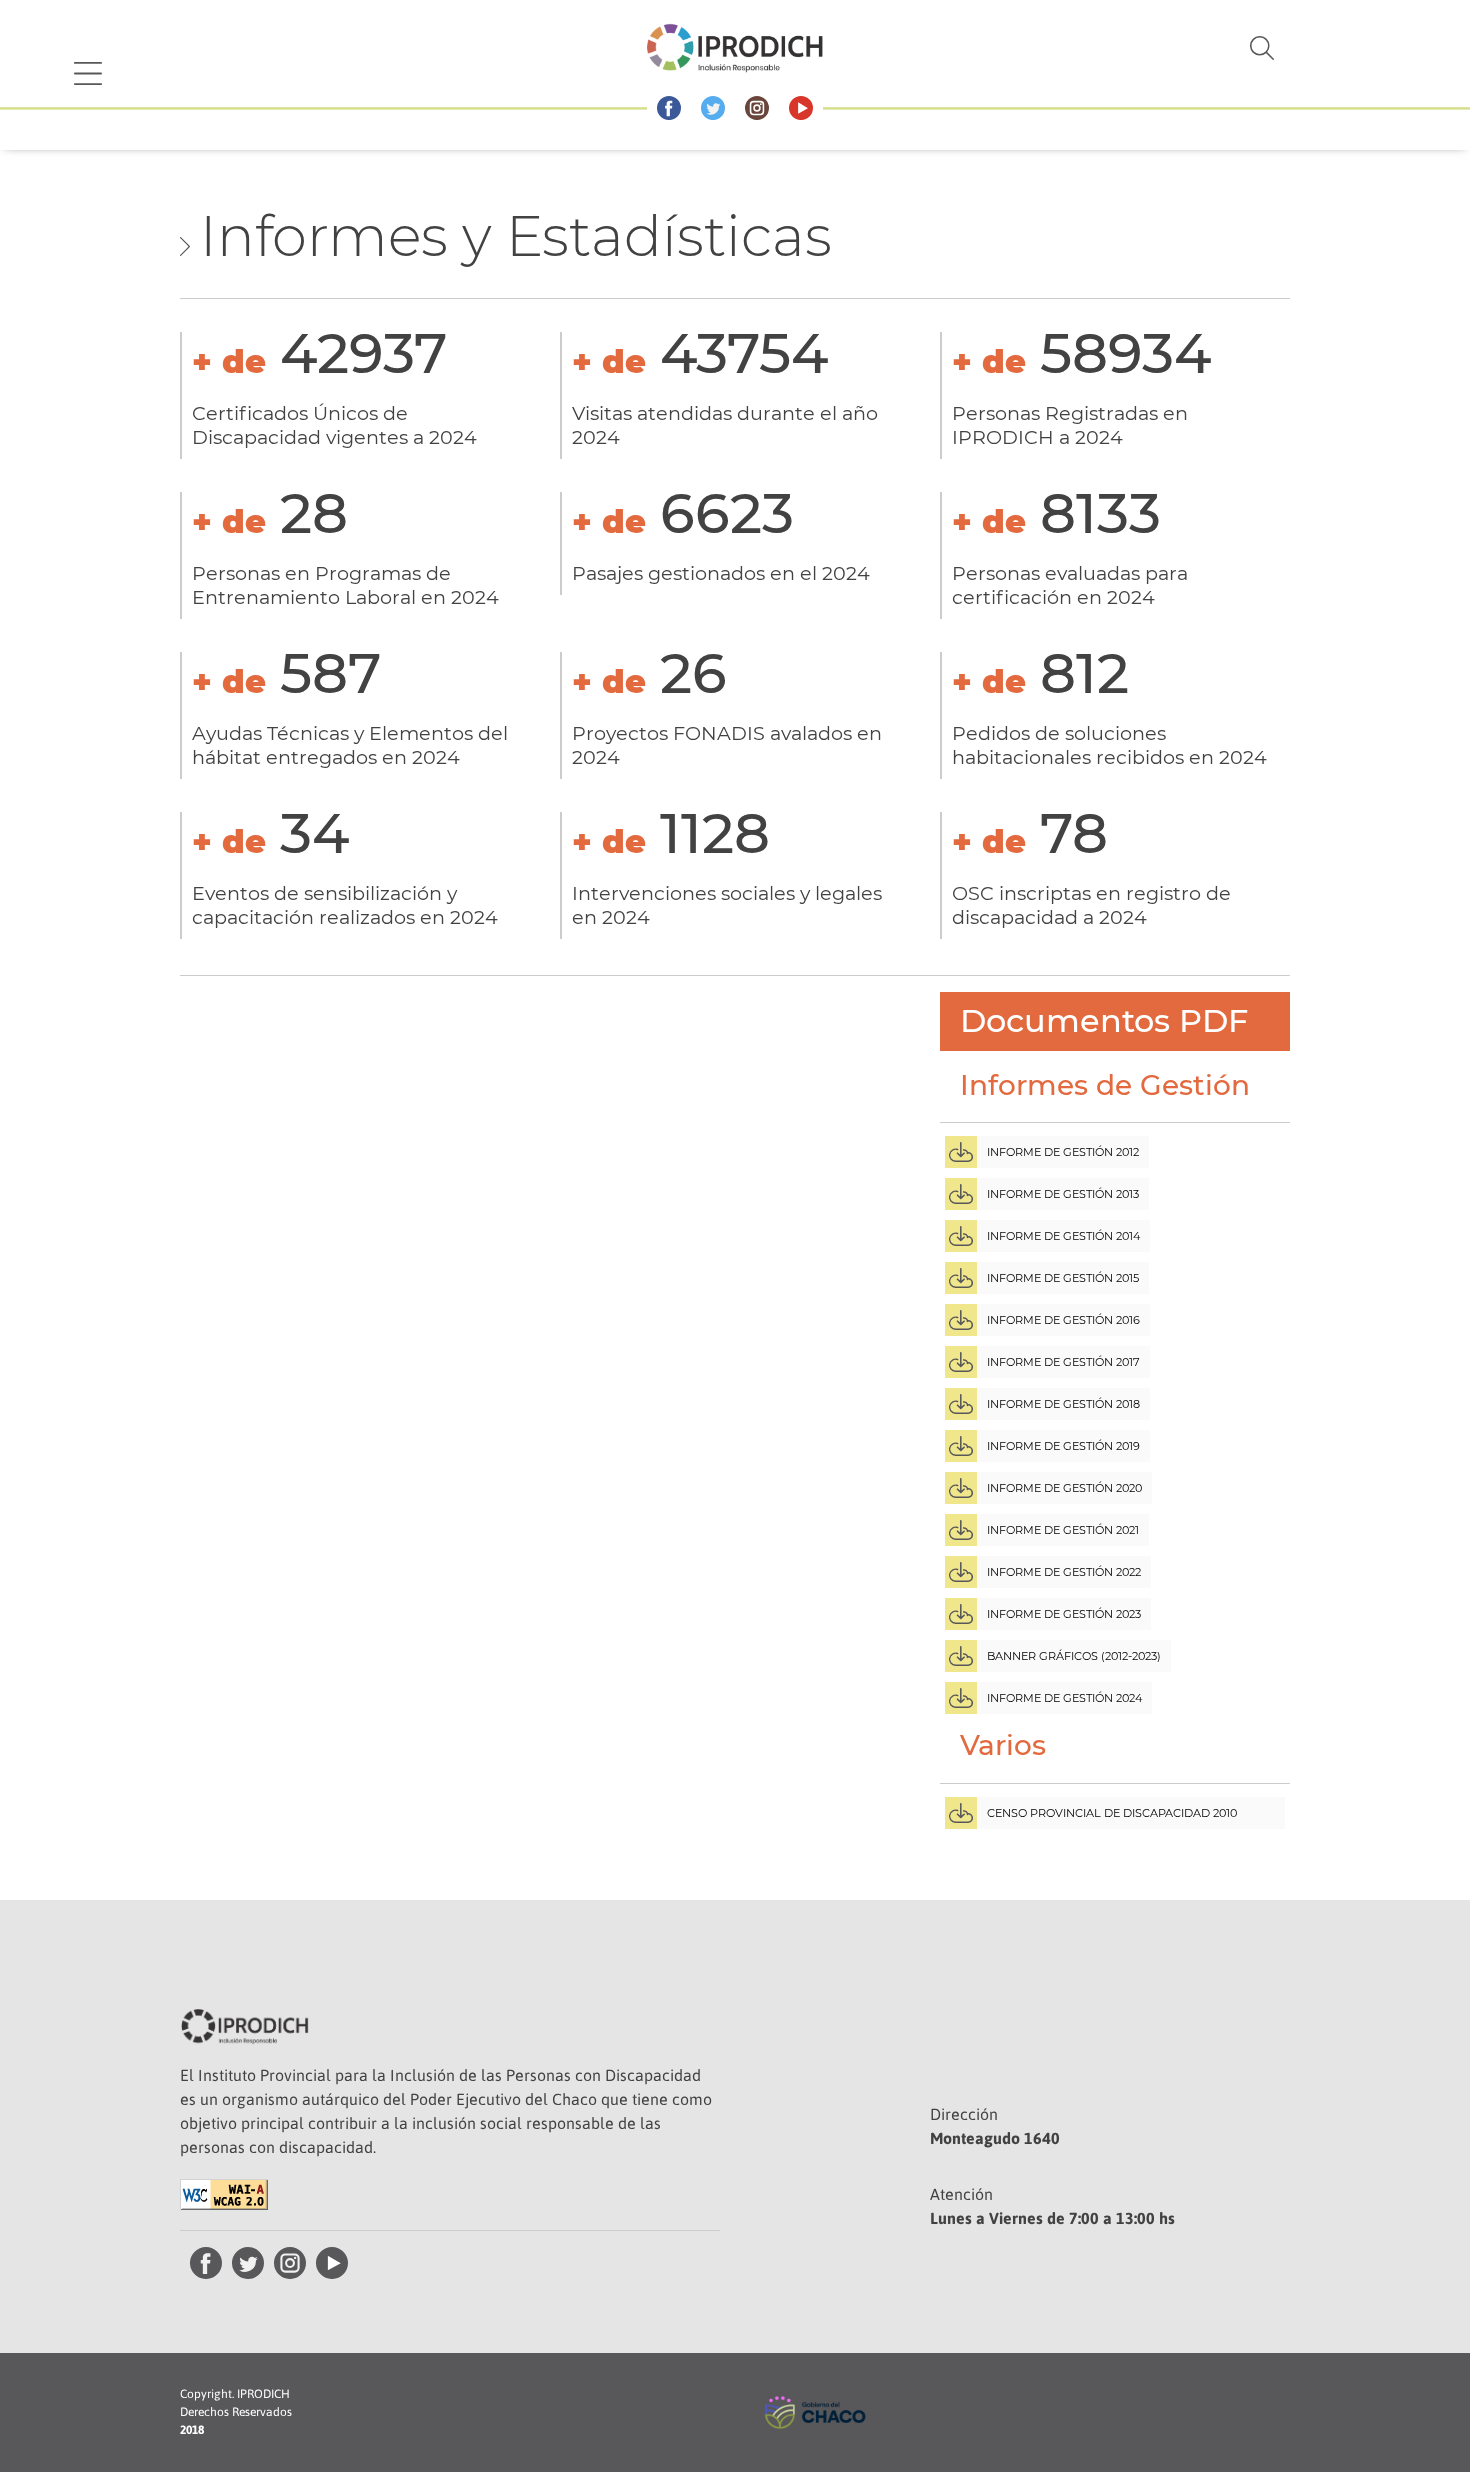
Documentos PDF (1104, 1020)
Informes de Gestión (1105, 1085)
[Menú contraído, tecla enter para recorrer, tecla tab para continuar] (88, 73)
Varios (1003, 1745)
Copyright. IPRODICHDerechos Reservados (236, 2412)
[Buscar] (1140, 48)
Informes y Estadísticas (516, 236)
